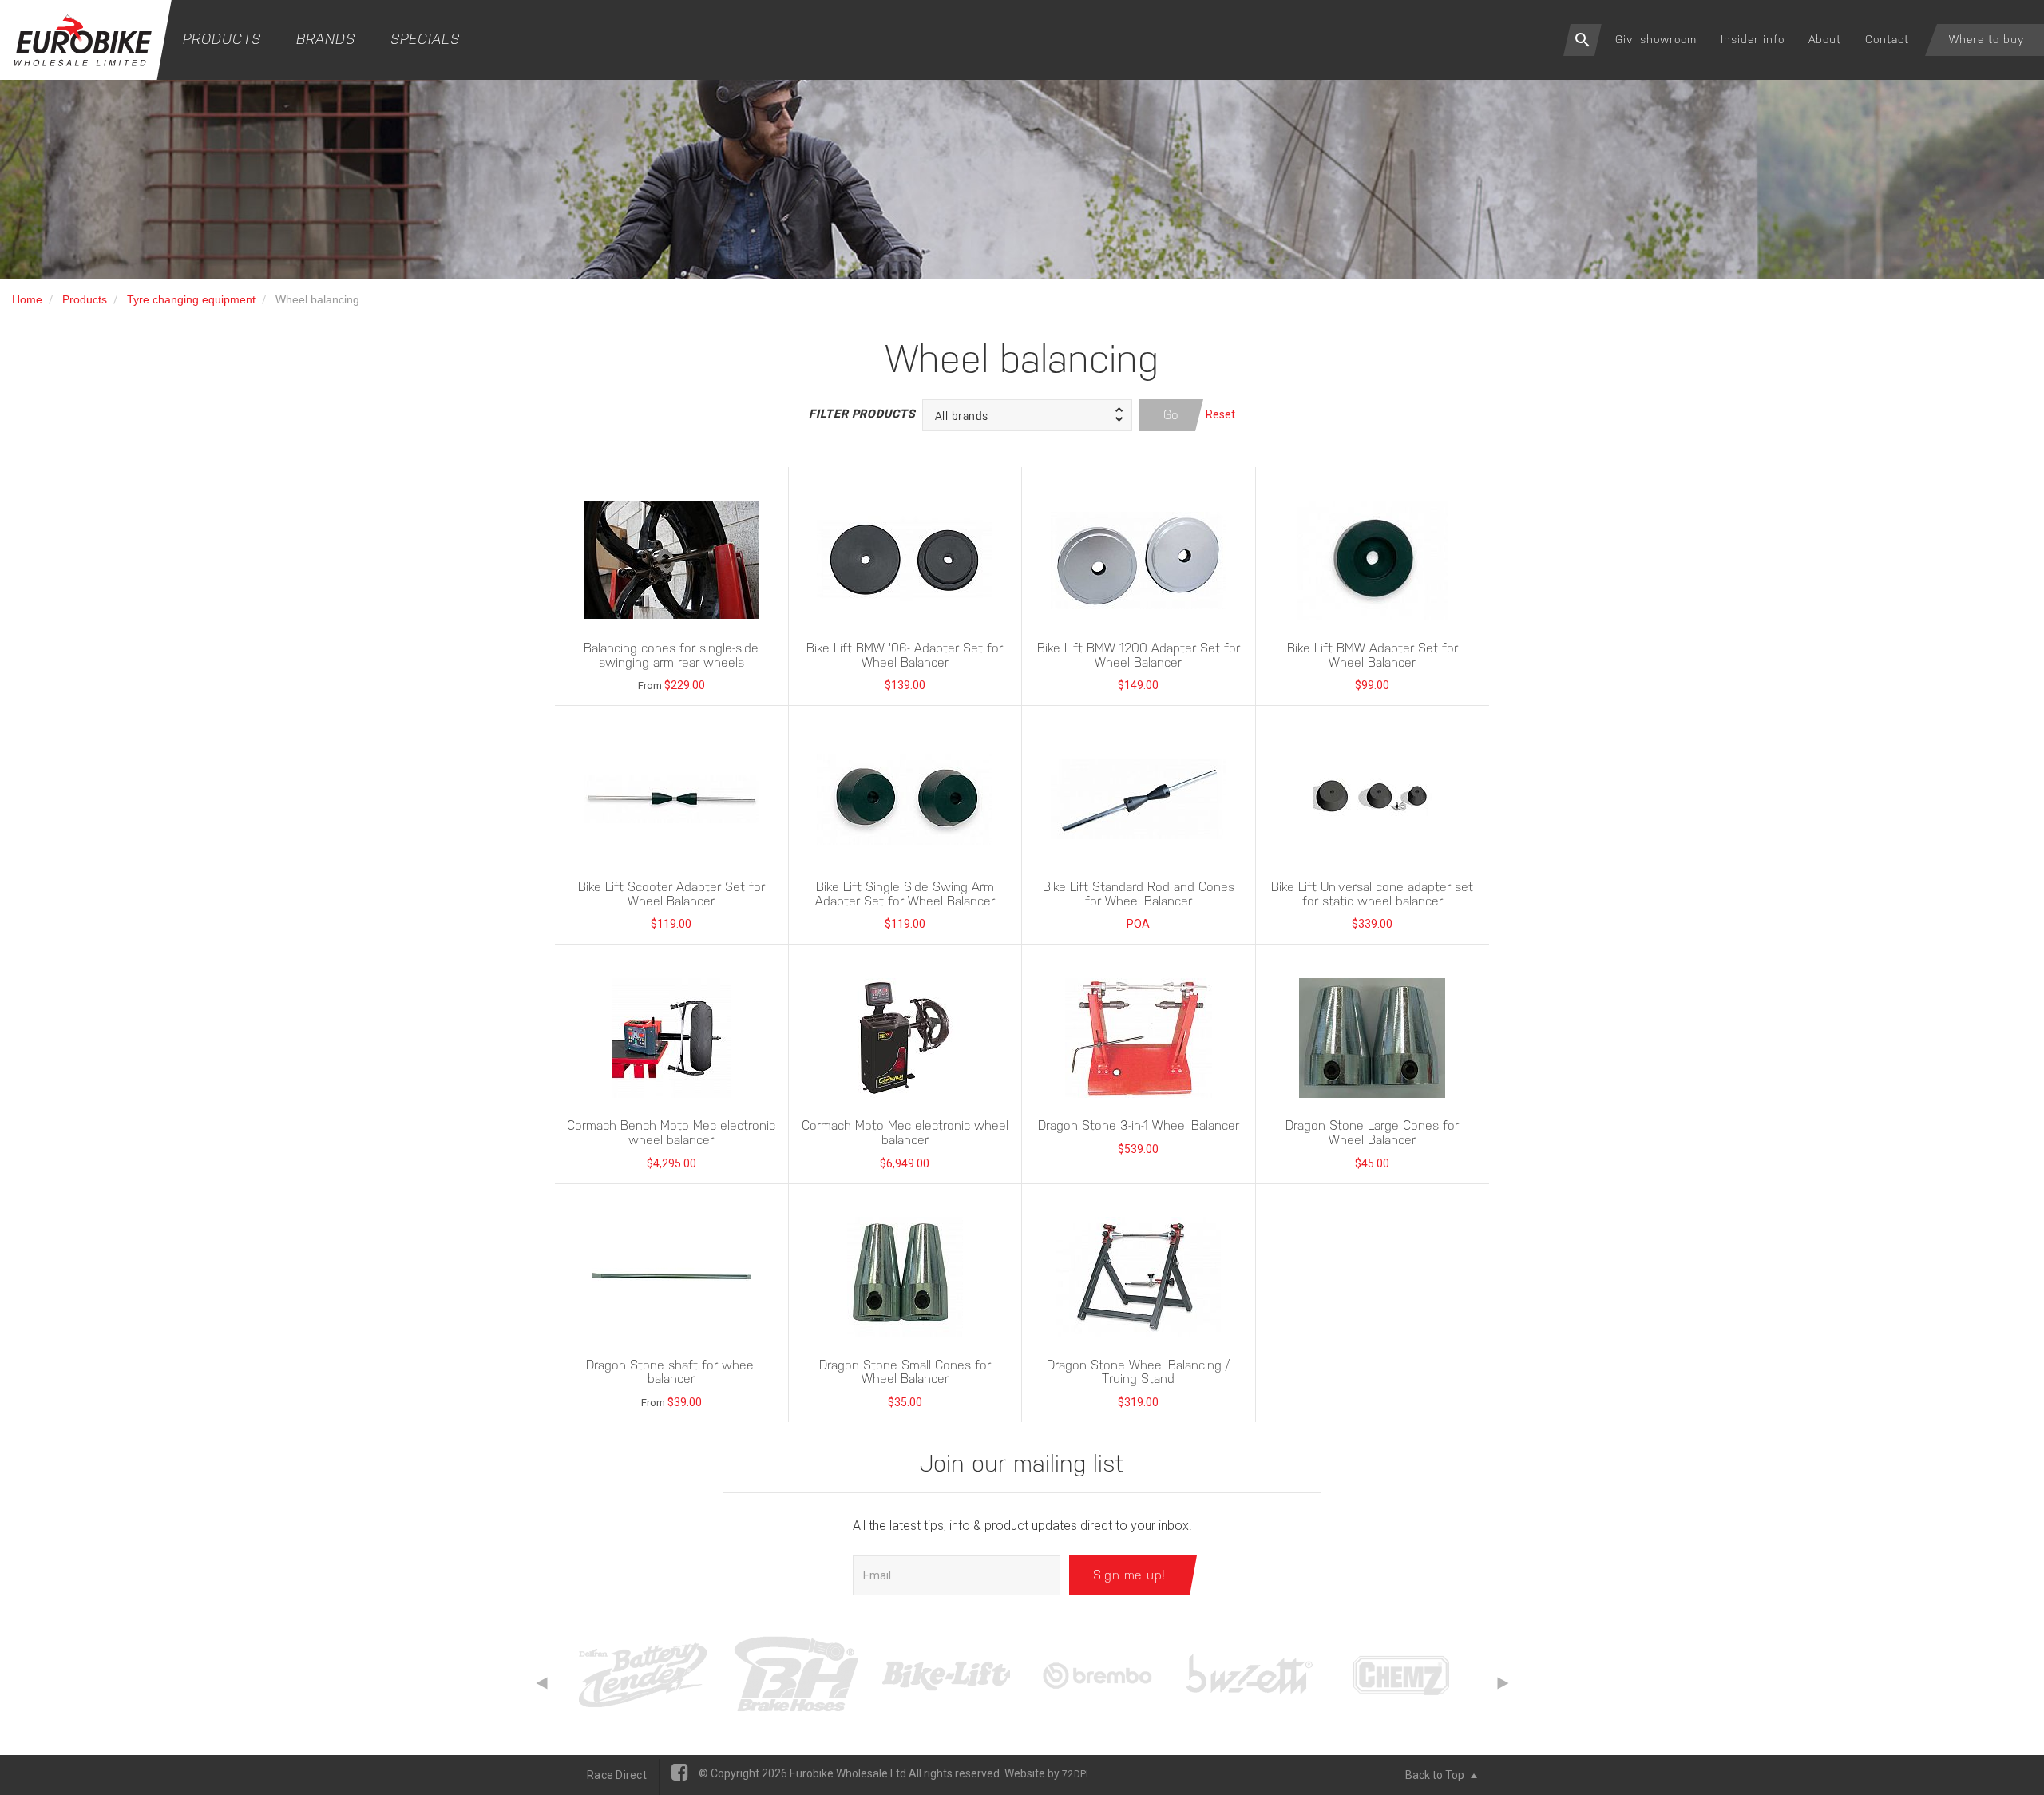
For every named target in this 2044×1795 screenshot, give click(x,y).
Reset (1220, 414)
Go (1171, 415)
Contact (1887, 39)
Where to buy (1987, 39)
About (1825, 39)
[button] (1027, 415)
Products (222, 39)
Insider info (1753, 39)
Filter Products (862, 414)
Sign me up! (1129, 1575)
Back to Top (1436, 1775)
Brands (326, 39)
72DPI (1075, 1774)
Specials (425, 39)
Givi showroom (1656, 39)
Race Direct (617, 1775)
